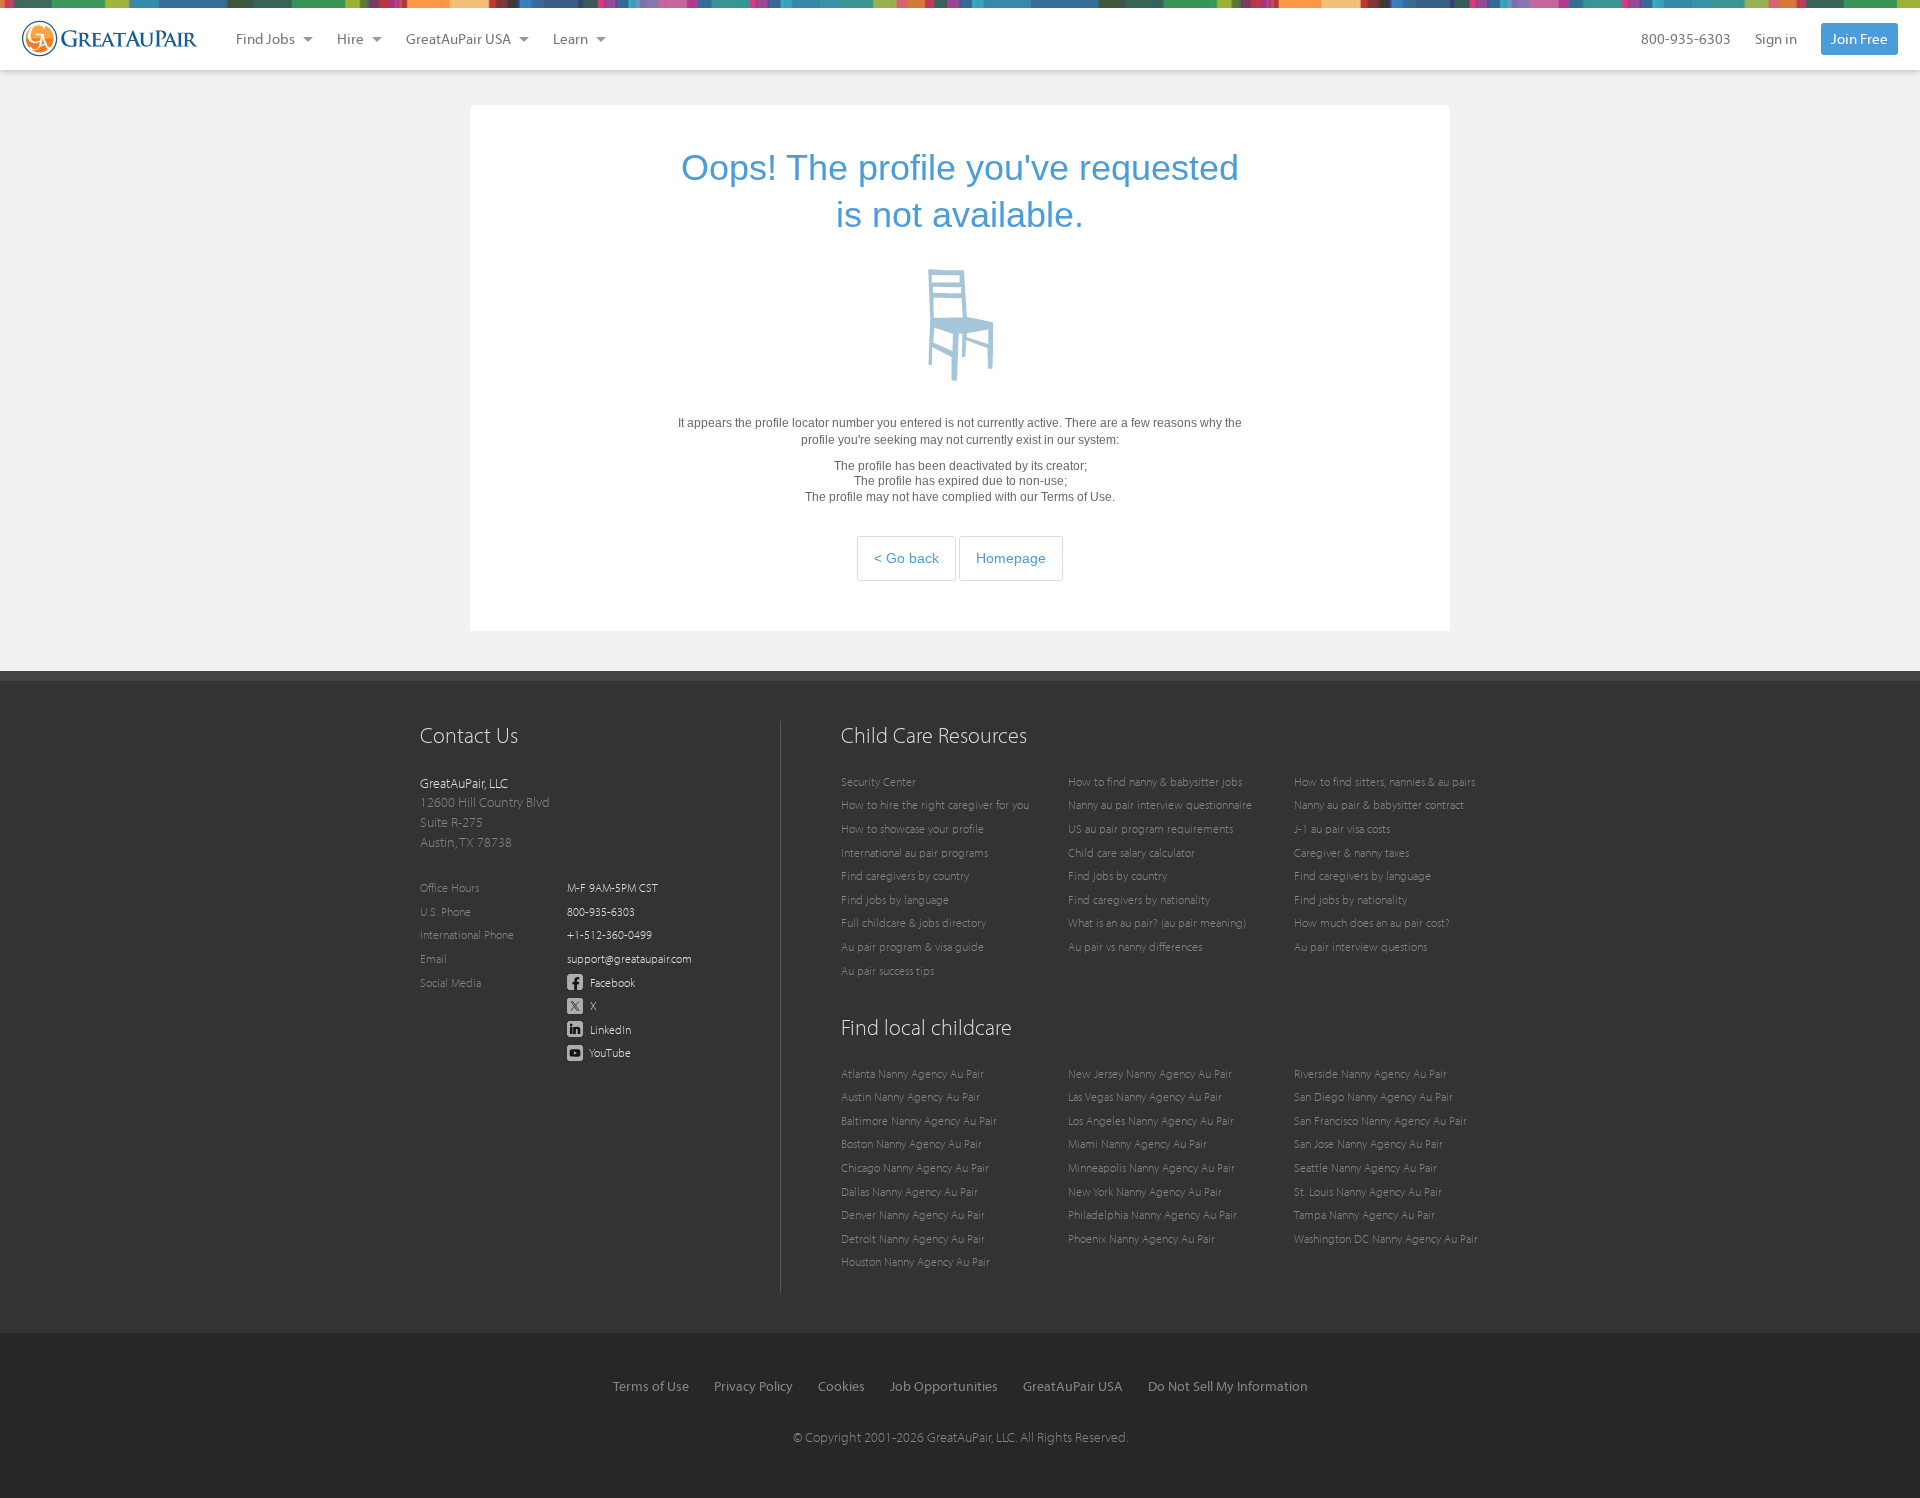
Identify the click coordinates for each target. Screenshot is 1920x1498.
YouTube (609, 1052)
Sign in (1776, 38)
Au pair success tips (887, 970)
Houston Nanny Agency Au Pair (915, 1261)
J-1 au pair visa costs (1342, 828)
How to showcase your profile (912, 828)
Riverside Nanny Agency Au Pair (1370, 1073)
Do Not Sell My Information (1228, 1386)
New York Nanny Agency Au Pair (1145, 1191)
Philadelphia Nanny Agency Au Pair (1152, 1214)
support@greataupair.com (629, 958)
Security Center (878, 781)
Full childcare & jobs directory (913, 922)
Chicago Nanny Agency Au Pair (915, 1167)
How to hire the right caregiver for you (935, 804)
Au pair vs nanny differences (1135, 946)
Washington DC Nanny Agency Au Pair (1386, 1238)
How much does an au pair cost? (1372, 922)
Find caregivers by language (1362, 875)
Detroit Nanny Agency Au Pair (913, 1238)
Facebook (611, 982)
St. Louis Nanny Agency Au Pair (1368, 1191)
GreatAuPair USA (1073, 1386)
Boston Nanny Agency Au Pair (911, 1143)
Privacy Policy (753, 1386)
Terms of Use (651, 1386)
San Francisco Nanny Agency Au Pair (1380, 1120)
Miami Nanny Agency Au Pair (1137, 1143)
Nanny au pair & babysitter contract (1379, 804)
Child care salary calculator (1131, 852)
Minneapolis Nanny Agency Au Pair (1151, 1167)
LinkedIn (609, 1029)
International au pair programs (914, 852)
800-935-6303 (1686, 38)
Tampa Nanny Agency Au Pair (1364, 1214)
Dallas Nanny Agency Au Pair (909, 1191)
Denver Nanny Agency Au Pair (913, 1214)
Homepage (1011, 558)
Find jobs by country (1117, 875)
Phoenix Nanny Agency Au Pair (1141, 1238)
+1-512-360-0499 (609, 934)
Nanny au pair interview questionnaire (1160, 804)
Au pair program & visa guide (912, 946)
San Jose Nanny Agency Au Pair (1368, 1143)
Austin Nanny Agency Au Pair (910, 1096)
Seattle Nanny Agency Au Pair (1365, 1167)
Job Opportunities (944, 1386)
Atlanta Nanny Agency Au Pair (912, 1073)
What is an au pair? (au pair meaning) (1157, 922)
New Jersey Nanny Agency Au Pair (1150, 1073)
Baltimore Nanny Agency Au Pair (919, 1120)
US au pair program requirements (1150, 828)
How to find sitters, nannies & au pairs (1384, 781)
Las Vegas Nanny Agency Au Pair (1145, 1096)
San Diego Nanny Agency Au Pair (1373, 1096)
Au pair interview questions (1360, 946)
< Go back (906, 558)
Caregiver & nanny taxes (1351, 852)
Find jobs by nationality (1350, 899)
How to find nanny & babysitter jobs (1155, 781)
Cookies (841, 1386)
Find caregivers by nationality (1139, 899)
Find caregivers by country (905, 875)
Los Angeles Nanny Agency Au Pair (1151, 1120)
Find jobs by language (895, 899)
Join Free (1859, 38)
